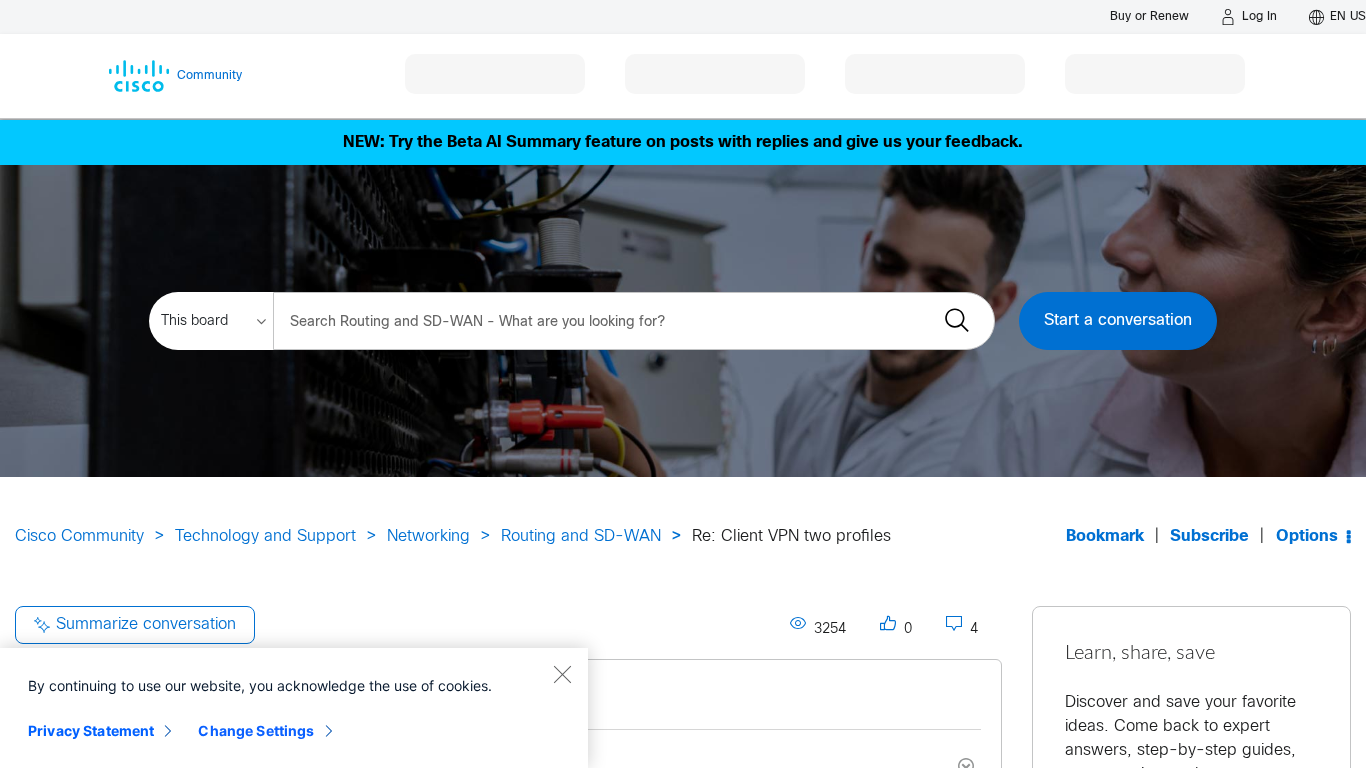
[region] (294, 708)
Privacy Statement (91, 730)
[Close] (562, 674)
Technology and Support (265, 536)
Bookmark (1105, 536)
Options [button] (1307, 536)
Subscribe (1209, 536)
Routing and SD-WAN (581, 536)
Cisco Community (79, 536)
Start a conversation (1118, 320)
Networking (428, 536)
